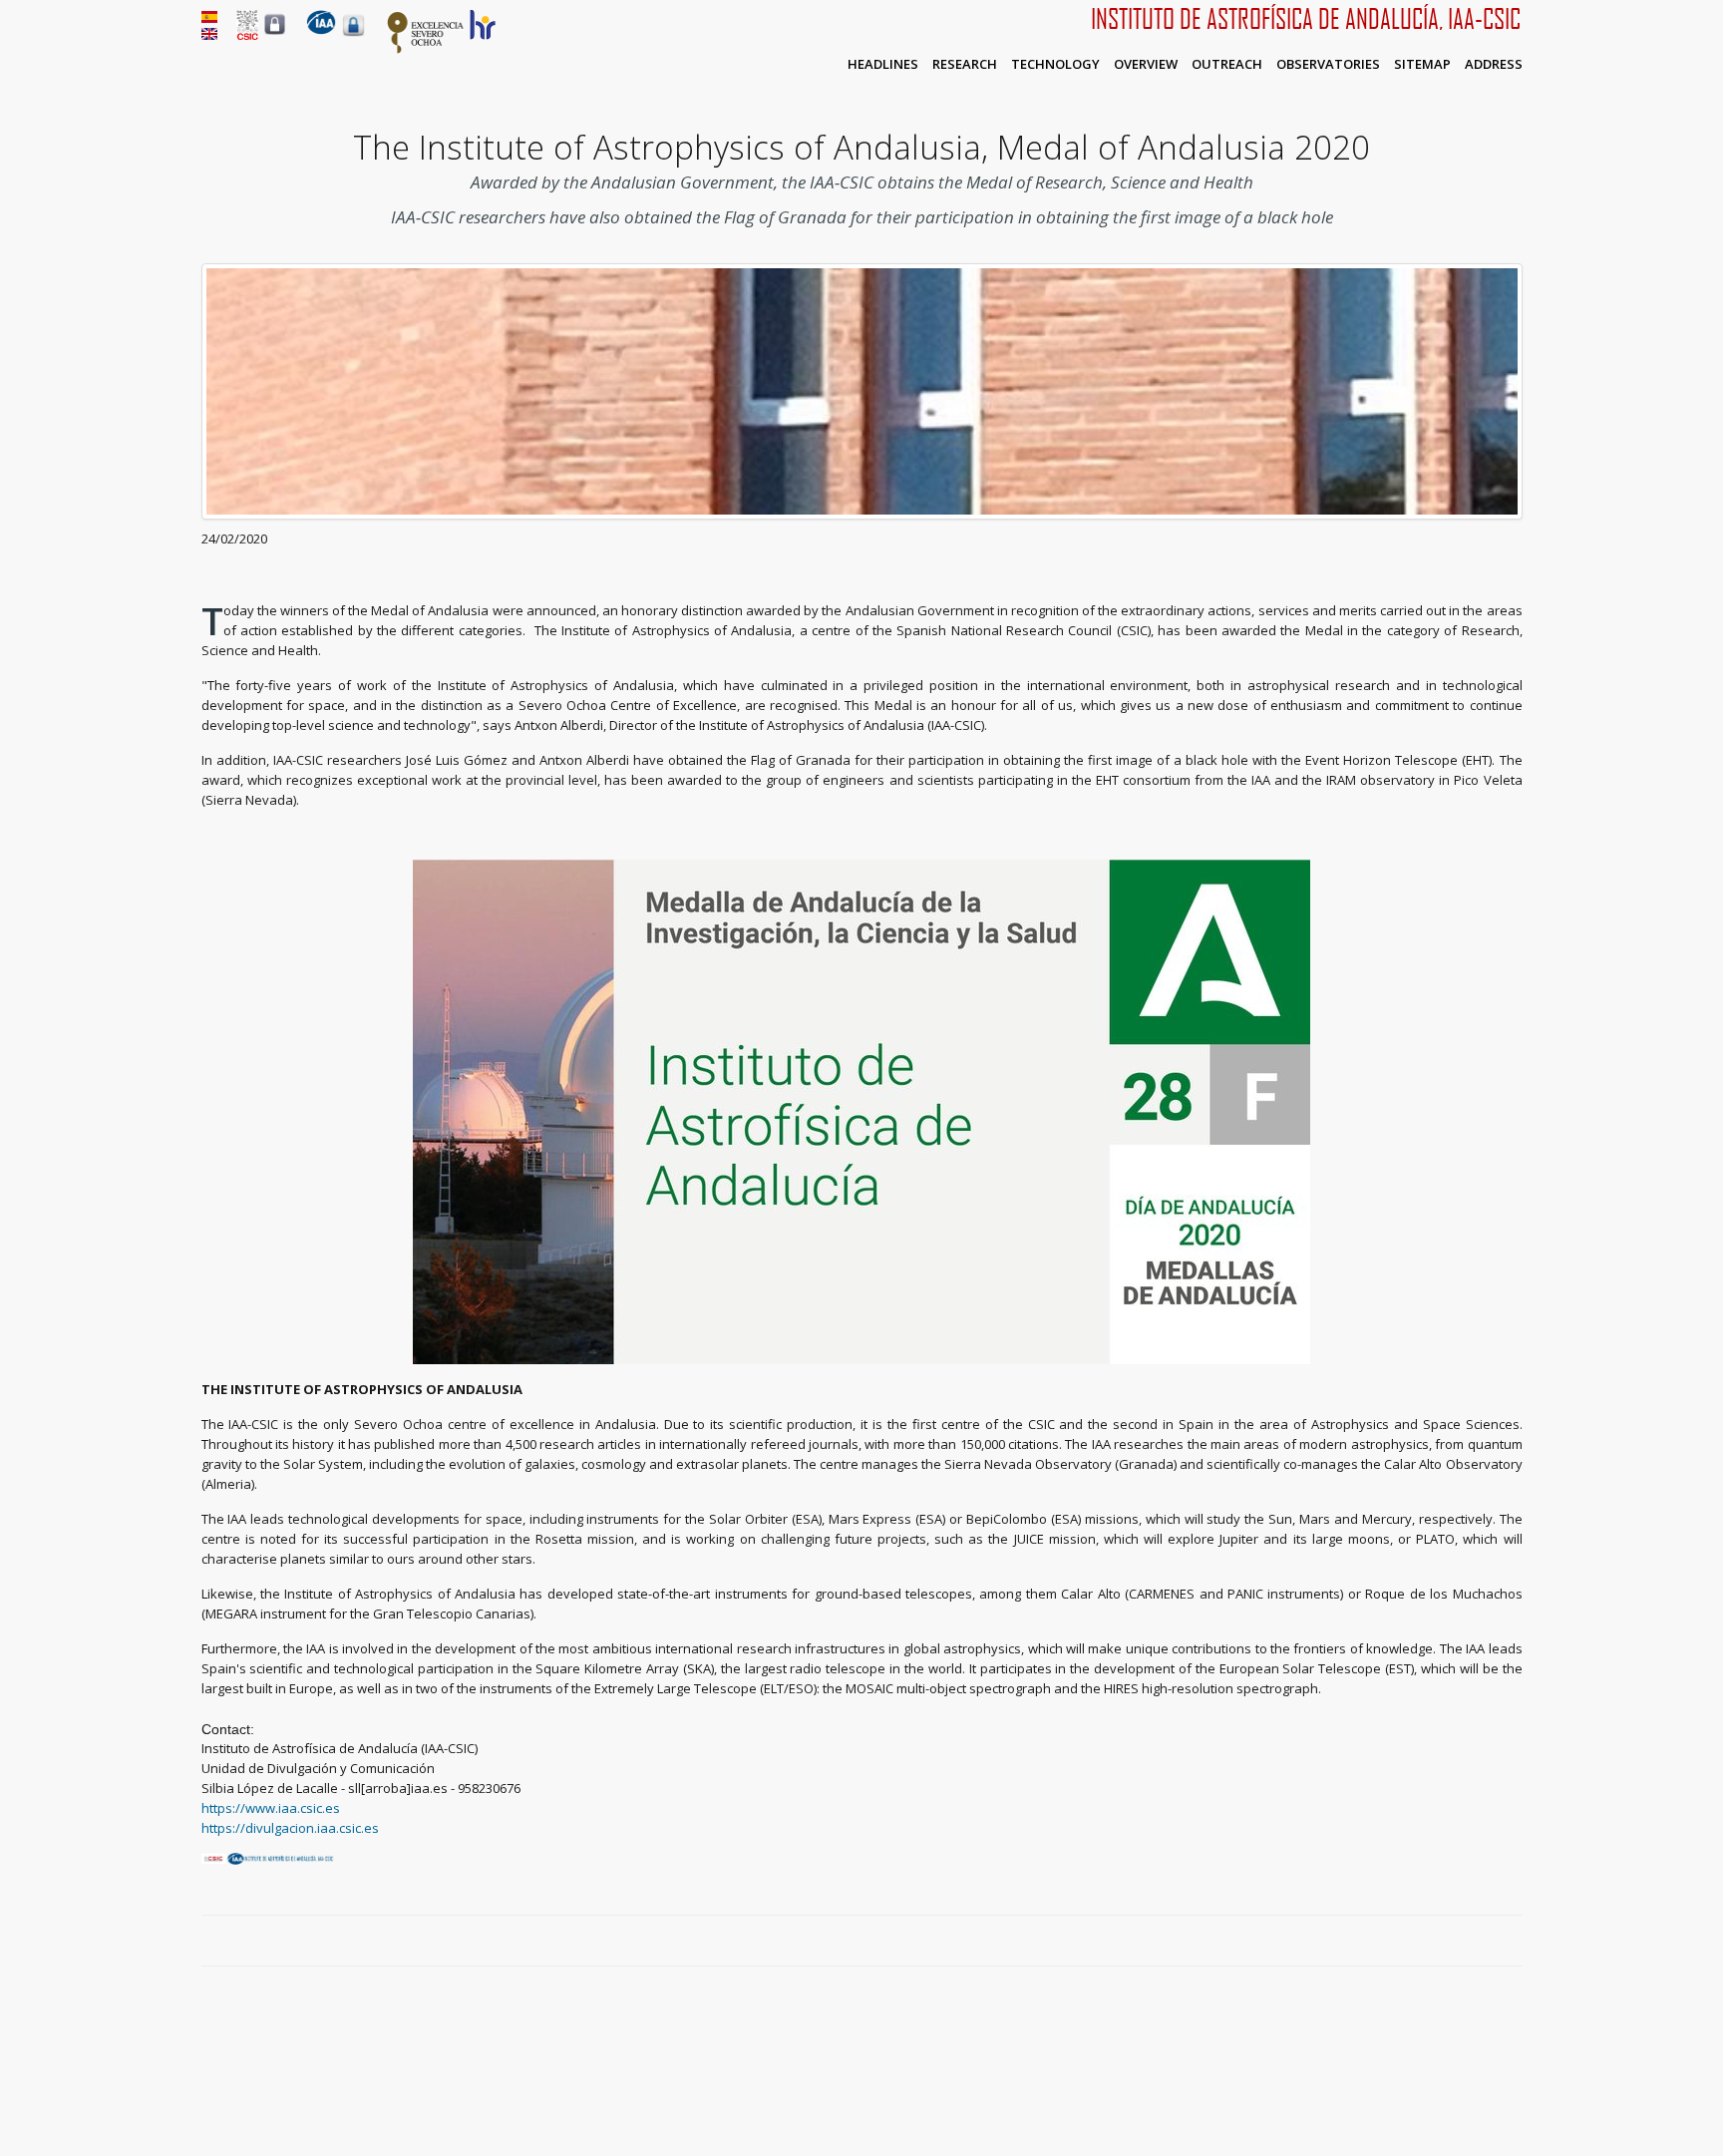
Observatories (1328, 64)
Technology (1055, 64)
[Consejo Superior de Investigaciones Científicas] (247, 35)
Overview (1146, 64)
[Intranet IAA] (353, 36)
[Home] (321, 30)
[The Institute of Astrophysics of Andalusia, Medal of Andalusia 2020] (209, 35)
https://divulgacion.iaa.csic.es (290, 1828)
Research (965, 64)
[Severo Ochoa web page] (426, 50)
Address (1494, 64)
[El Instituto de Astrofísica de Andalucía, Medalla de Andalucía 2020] (209, 18)
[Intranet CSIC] (275, 34)
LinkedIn (1513, 1942)
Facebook (1444, 1942)
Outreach (1227, 64)
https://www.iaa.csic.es (271, 1808)
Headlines (883, 64)
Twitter (1467, 1942)
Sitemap (1422, 64)
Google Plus (1490, 1942)
